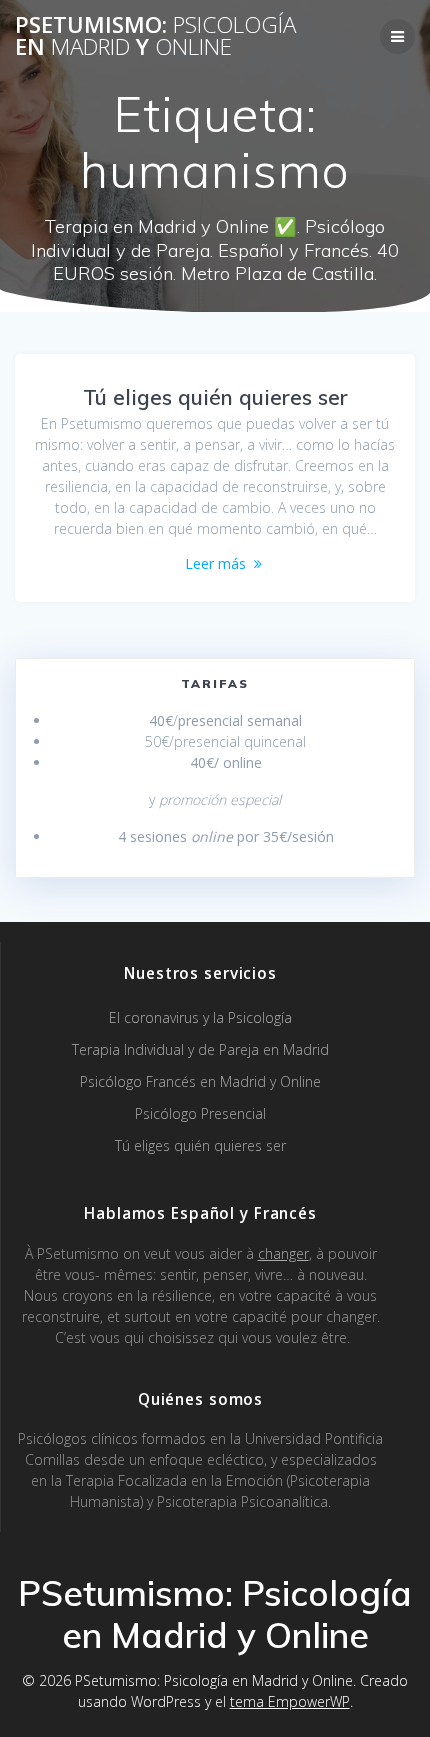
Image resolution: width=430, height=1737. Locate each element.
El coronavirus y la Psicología (200, 1017)
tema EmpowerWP (290, 1701)
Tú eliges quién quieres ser (215, 397)
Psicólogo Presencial (200, 1113)
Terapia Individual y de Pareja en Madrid (200, 1049)
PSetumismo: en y (155, 36)
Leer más (215, 563)
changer (283, 1253)
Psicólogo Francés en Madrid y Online (200, 1081)
